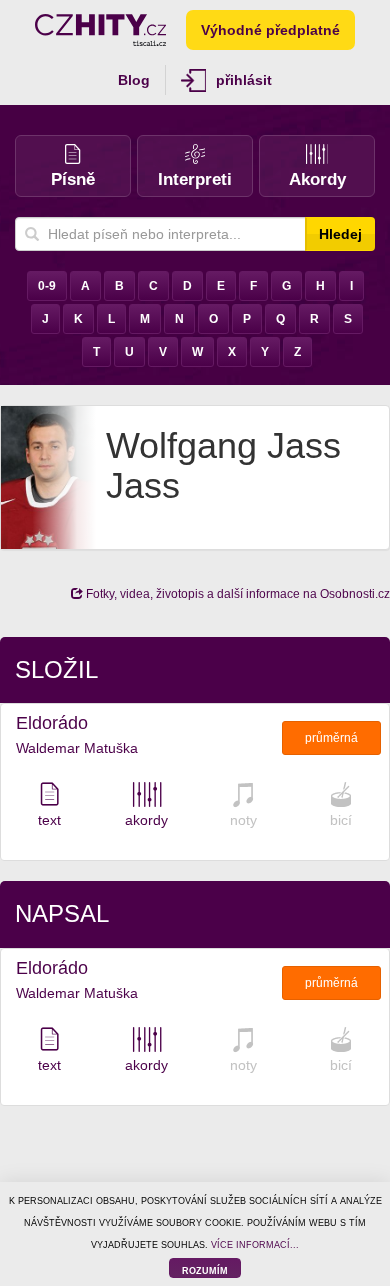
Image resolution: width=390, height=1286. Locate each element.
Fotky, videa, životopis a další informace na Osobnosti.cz (236, 594)
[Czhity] (100, 30)
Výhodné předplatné (270, 30)
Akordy (317, 179)
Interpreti (195, 179)
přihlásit (244, 80)
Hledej (340, 234)
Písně (73, 179)
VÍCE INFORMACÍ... (255, 1245)
